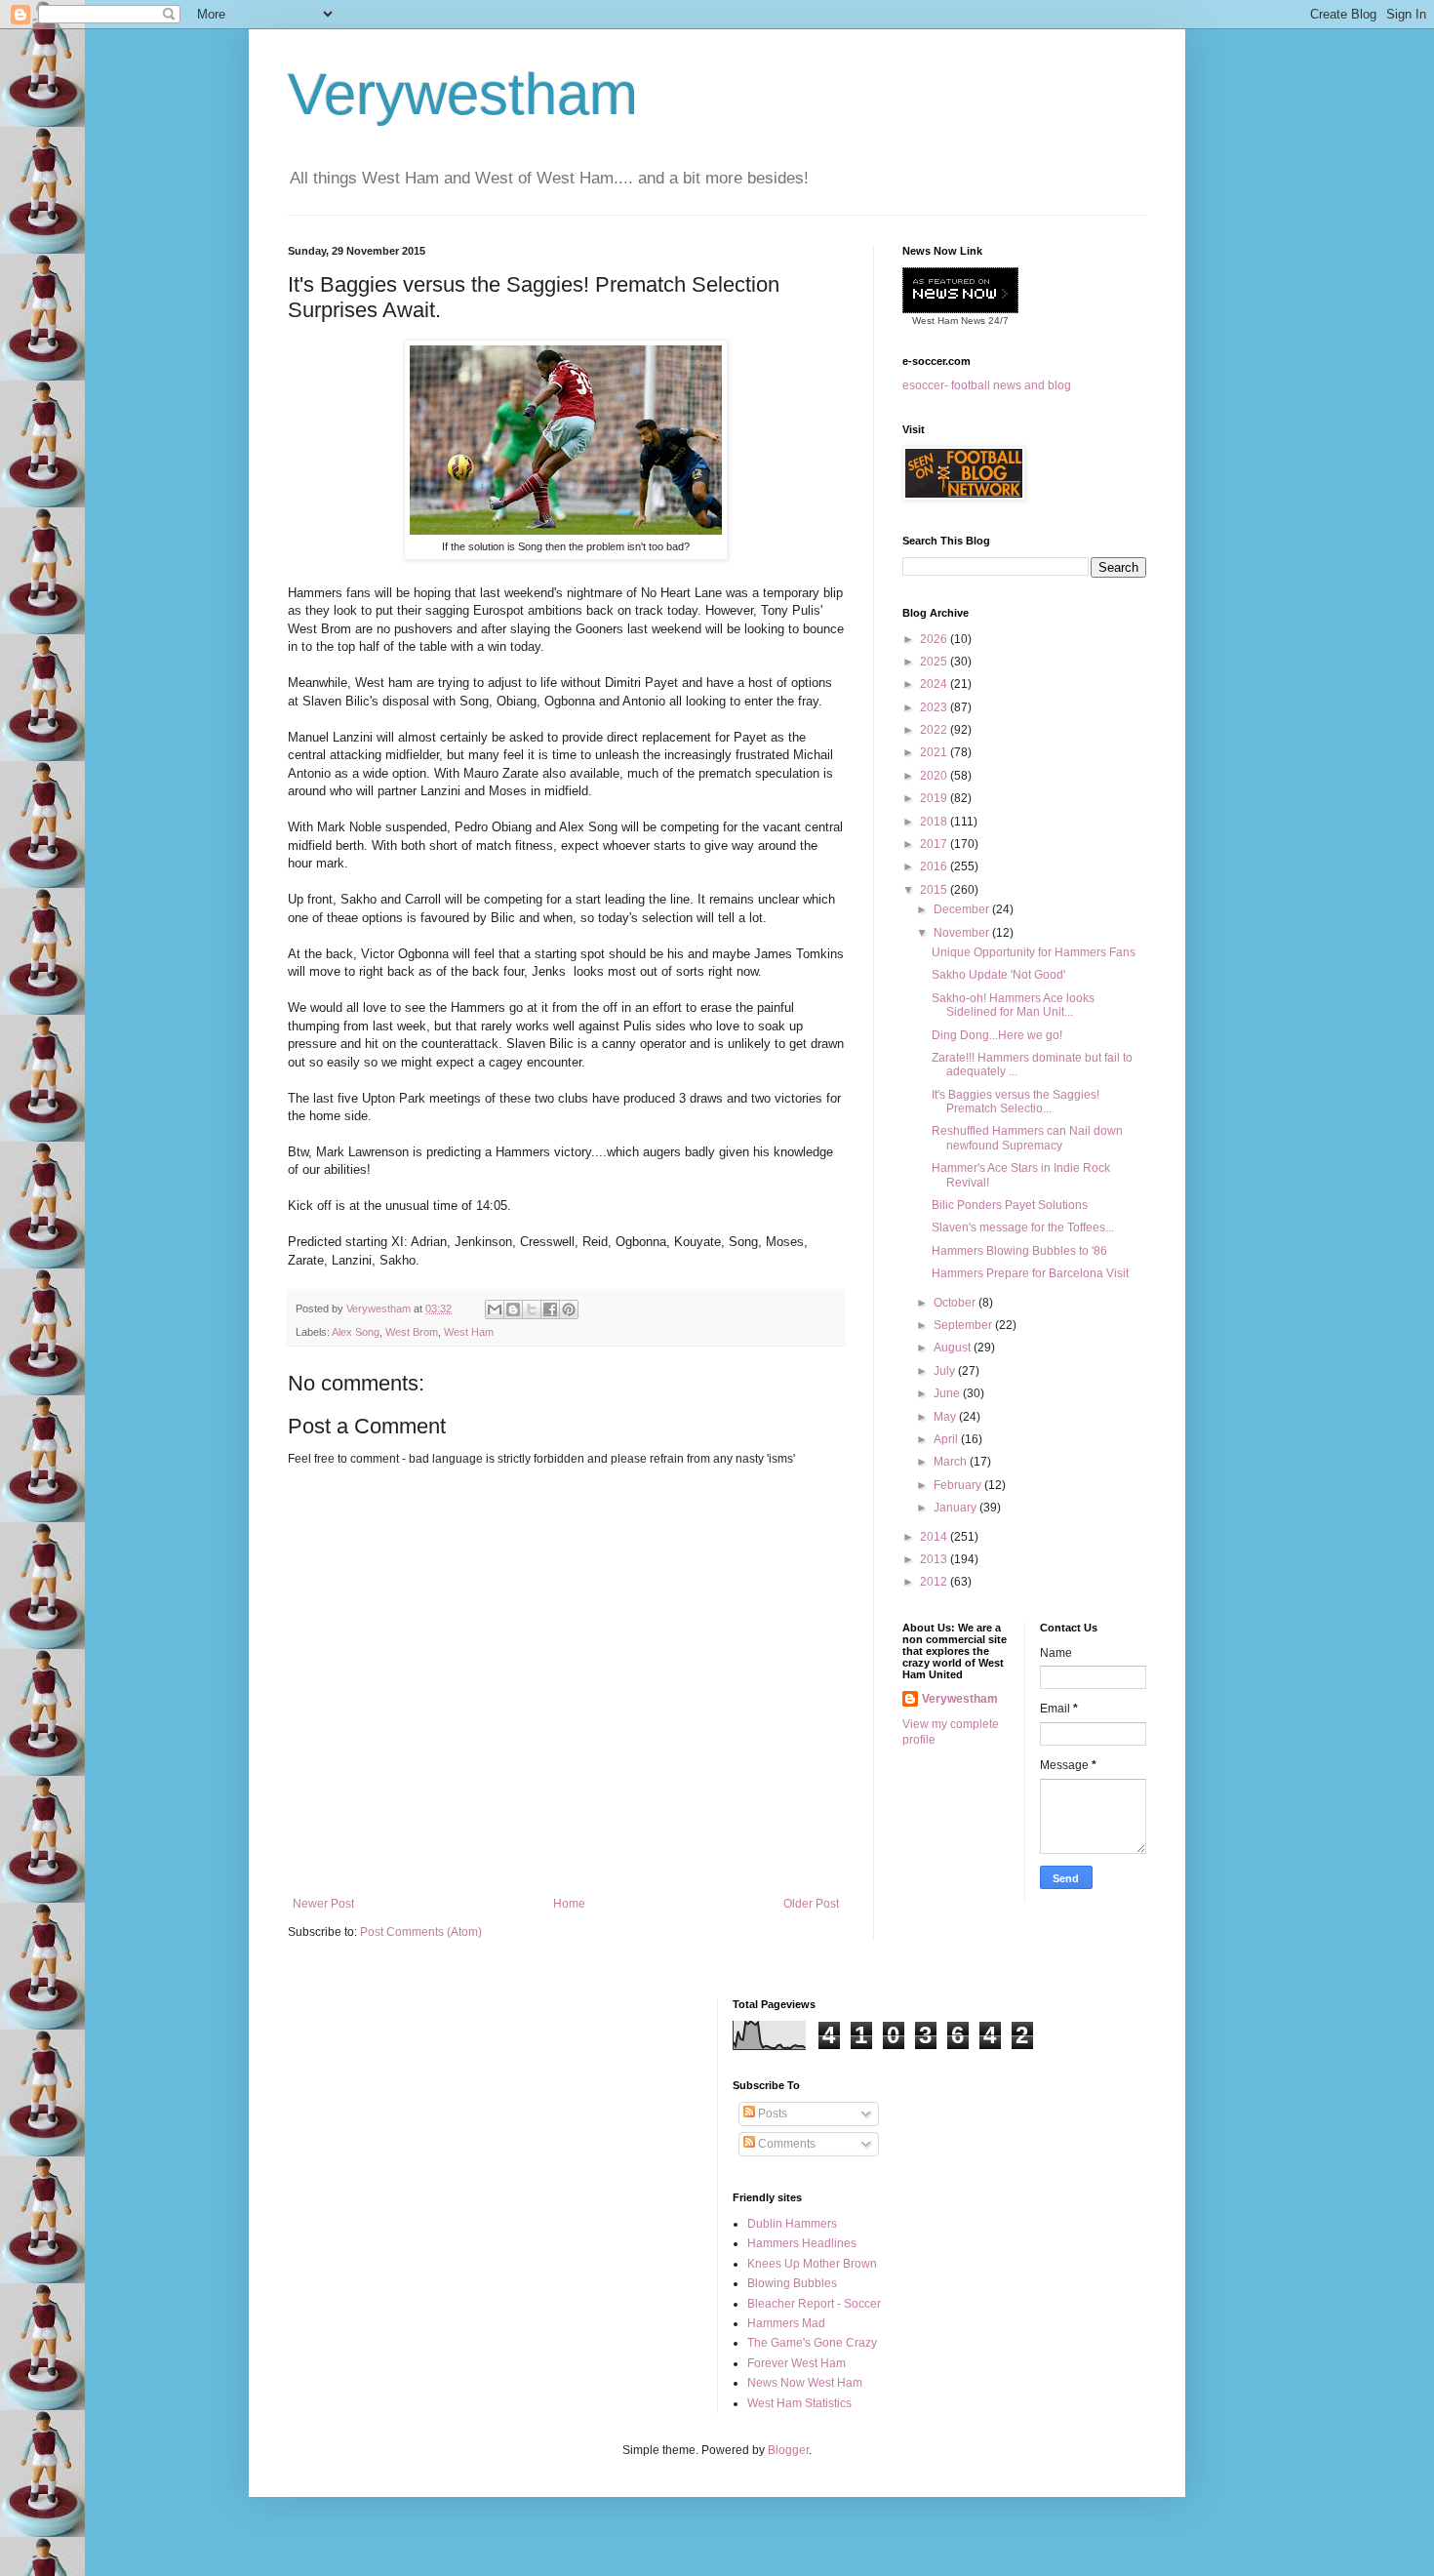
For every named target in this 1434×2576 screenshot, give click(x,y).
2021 (935, 752)
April (947, 1439)
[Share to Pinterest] (569, 1309)
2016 (935, 866)
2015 (935, 890)
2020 (935, 776)
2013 (935, 1559)
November (963, 933)
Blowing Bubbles (792, 2283)
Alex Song (356, 1332)
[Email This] (495, 1309)
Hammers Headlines (802, 2243)
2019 (935, 798)
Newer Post (323, 1904)
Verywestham (463, 94)
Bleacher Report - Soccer (814, 2304)
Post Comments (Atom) (421, 1932)
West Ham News (949, 321)
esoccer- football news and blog (987, 385)
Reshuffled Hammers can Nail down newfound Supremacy (1027, 1138)
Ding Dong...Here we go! (997, 1035)
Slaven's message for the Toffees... (1023, 1228)
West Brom (412, 1332)
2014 (935, 1537)
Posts (771, 2113)
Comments (785, 2144)
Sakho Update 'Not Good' (998, 975)
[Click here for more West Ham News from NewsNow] (960, 291)
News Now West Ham (805, 2383)
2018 (935, 822)
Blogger (788, 2450)
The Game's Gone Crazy (812, 2343)
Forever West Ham (797, 2363)
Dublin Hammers (792, 2224)
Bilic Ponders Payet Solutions (1010, 1205)
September (964, 1325)
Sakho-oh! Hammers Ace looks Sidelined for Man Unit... (1013, 1005)
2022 (935, 730)
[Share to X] (532, 1309)
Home (569, 1904)
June (948, 1393)
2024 (935, 684)
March (952, 1462)
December (963, 909)
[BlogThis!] (513, 1309)
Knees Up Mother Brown (812, 2264)
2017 (935, 844)
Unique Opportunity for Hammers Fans (1034, 952)
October (956, 1303)
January (956, 1508)
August (954, 1348)
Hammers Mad (786, 2323)
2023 (935, 707)
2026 (935, 639)
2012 (935, 1582)
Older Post (811, 1904)
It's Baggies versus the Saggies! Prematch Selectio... (1016, 1102)
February (959, 1485)
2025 (935, 662)
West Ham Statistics (799, 2403)
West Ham (469, 1332)
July (946, 1371)
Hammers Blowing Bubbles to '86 (1019, 1251)
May (946, 1417)
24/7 (997, 321)
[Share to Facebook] (550, 1309)
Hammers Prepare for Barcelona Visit (1030, 1273)
